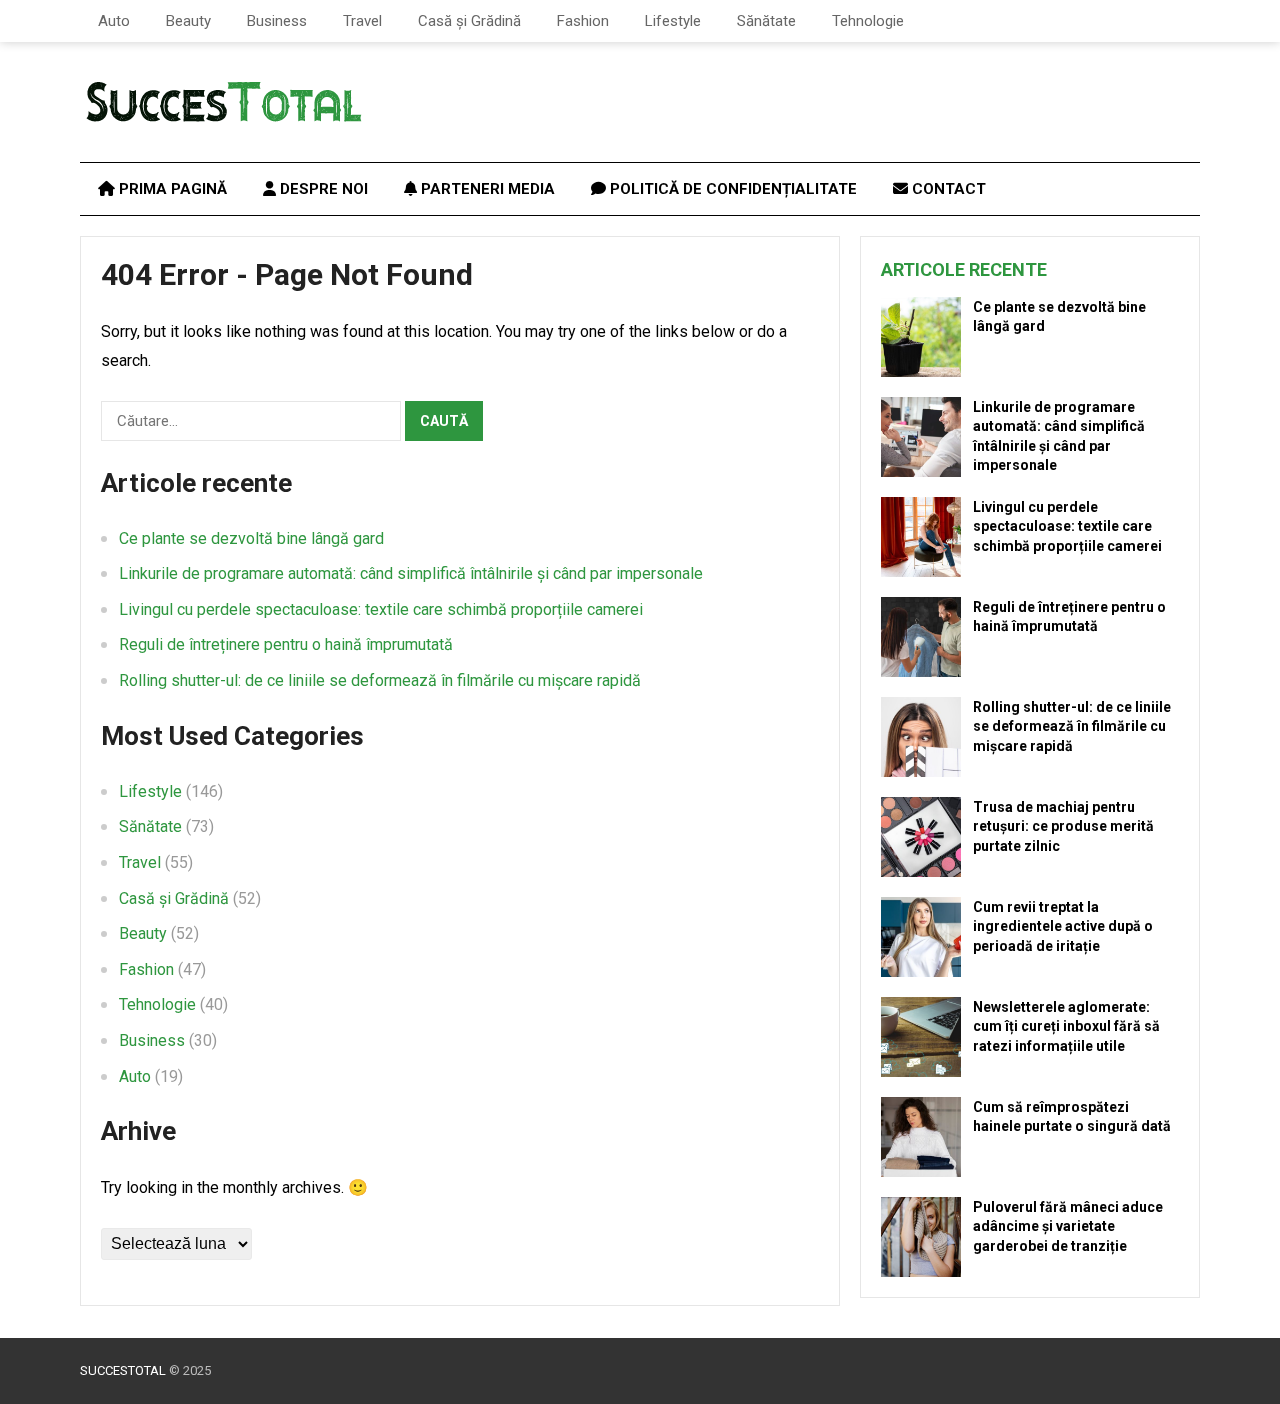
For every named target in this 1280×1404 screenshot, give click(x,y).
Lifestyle (673, 21)
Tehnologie (868, 21)
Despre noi (322, 189)
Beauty (188, 21)
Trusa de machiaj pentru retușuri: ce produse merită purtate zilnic (1063, 826)
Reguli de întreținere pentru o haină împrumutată (286, 644)
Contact (947, 189)
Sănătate (766, 21)
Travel (362, 21)
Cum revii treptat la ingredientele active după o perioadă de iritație (1063, 926)
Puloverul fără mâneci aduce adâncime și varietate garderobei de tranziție (1068, 1226)
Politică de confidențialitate (731, 189)
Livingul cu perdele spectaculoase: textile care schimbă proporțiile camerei (381, 609)
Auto (114, 21)
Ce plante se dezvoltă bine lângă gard (251, 538)
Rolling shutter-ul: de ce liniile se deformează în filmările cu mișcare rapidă (380, 680)
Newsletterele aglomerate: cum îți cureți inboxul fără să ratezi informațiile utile (1066, 1026)
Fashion (583, 21)
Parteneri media (486, 189)
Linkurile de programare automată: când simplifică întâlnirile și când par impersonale (411, 573)
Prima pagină (171, 189)
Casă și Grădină (469, 21)
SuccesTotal (123, 1370)
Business (277, 21)
